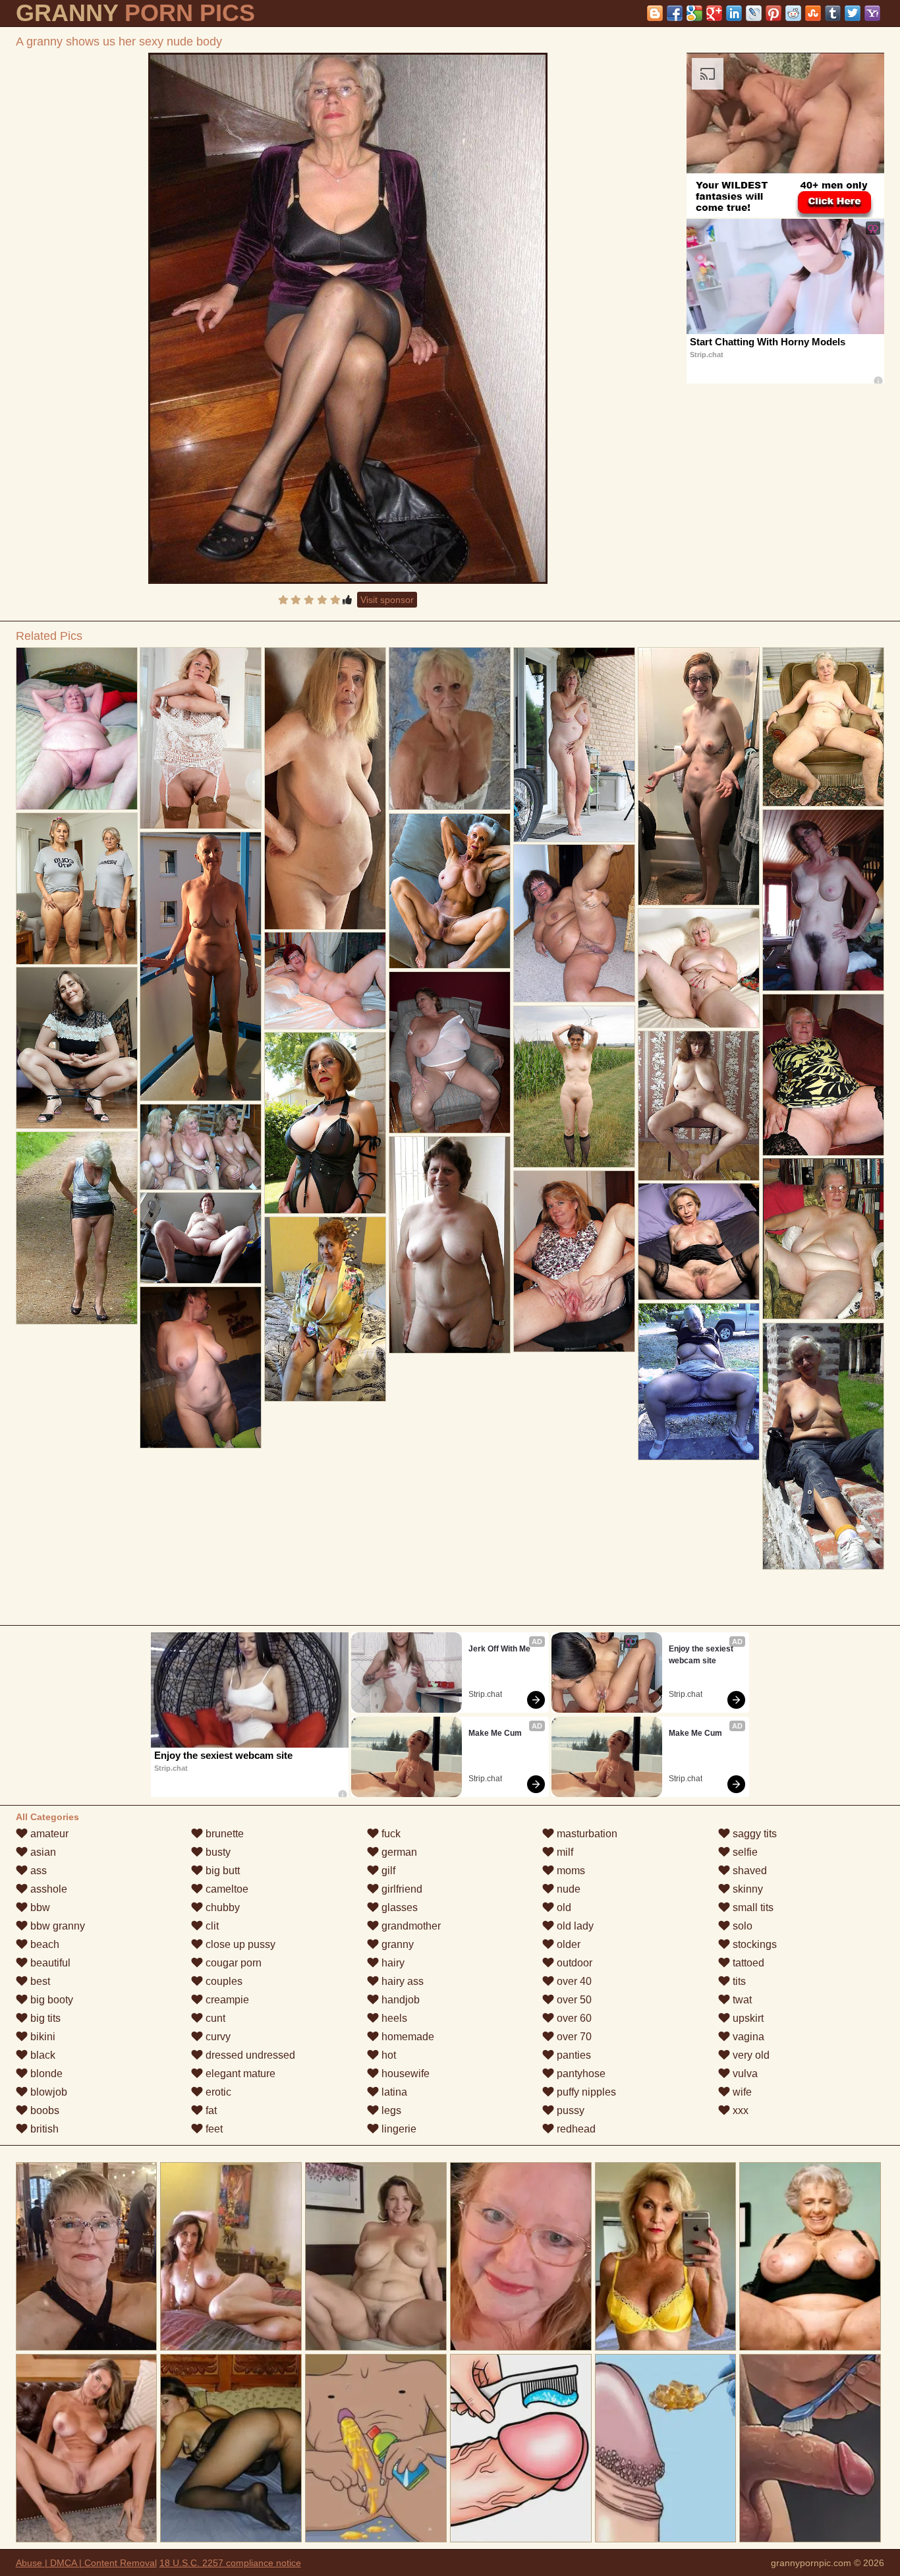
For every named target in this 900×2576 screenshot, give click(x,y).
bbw (39, 1907)
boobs (43, 2110)
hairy (392, 1963)
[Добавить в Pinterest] (773, 13)
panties (573, 2055)
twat (741, 2000)
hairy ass (401, 1981)
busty (217, 1852)
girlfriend (401, 1889)
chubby (221, 1907)
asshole (47, 1889)
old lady (574, 1926)
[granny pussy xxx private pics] (450, 1052)
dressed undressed (249, 2055)
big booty (50, 2000)
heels (393, 2018)
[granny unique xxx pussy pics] (77, 1228)
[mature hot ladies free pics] (823, 1075)
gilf (387, 1871)
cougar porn (232, 1963)
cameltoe (226, 1889)
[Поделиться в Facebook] (675, 13)
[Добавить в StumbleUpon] (813, 13)
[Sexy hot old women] (450, 1245)
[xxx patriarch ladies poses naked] (699, 776)
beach (43, 1944)
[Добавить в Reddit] (793, 13)
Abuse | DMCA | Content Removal (86, 2563)
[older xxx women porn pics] (77, 1048)
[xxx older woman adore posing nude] (699, 1242)
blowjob (47, 2092)
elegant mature (239, 2074)
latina (393, 2092)
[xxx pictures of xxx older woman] (201, 1238)
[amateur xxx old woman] (574, 1087)
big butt (221, 1871)
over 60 (573, 2018)
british (43, 2129)
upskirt (747, 2018)
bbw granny (56, 1926)
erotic (217, 2092)
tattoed (747, 1963)
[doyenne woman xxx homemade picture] (450, 891)
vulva (744, 2074)
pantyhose (580, 2074)
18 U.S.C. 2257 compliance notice (230, 2563)
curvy (217, 2037)
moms (570, 1871)
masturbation (586, 1834)
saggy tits (753, 1834)
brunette (223, 1834)
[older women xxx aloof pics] (699, 968)
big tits (44, 2018)
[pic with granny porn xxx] (823, 727)
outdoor (573, 1963)
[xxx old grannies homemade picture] (823, 1446)
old (563, 1907)
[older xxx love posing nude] (77, 729)
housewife (404, 2074)
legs (390, 2110)
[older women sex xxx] (201, 1367)
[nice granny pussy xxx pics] (699, 1106)
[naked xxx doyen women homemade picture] (77, 889)
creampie (226, 2000)
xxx (739, 2110)
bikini (42, 2037)
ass (37, 1871)
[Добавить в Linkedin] (734, 13)
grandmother (410, 1926)
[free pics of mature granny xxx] (201, 738)
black (42, 2055)
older (567, 1944)
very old (750, 2055)
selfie (744, 1852)
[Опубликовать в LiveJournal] (754, 13)
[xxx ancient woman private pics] (574, 1261)
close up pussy (239, 1944)
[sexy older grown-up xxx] (201, 1147)
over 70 (573, 2037)
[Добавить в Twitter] (853, 13)
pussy (569, 2110)
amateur (48, 1834)
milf (564, 1852)
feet (213, 2129)
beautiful (49, 1963)
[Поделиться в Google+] (714, 13)
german (398, 1852)
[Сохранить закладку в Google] (694, 13)
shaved (748, 1871)
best (39, 1981)
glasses (398, 1907)
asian (42, 1852)
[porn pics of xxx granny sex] (823, 1239)
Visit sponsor (387, 600)
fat (210, 2110)
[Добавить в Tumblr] (833, 13)
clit (211, 1926)
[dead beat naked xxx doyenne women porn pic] (325, 981)
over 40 (573, 1981)
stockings (753, 1944)
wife (741, 2092)
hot (387, 2055)
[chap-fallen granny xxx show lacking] (574, 745)
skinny (746, 1889)
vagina (747, 2037)
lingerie (398, 2129)
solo (741, 1926)
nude (567, 1889)
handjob (399, 2000)
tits (738, 1981)
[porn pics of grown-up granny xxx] (201, 966)
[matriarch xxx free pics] (823, 900)
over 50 (573, 2000)
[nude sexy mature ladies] (574, 923)
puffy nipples (585, 2092)
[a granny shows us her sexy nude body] (348, 318)
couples (223, 1981)
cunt (214, 2018)
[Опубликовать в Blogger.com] (655, 13)
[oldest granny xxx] (325, 1123)
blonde (45, 2074)
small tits (752, 1907)
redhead (575, 2129)
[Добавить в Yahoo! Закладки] (872, 13)
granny (396, 1944)
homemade (407, 2037)
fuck (390, 1834)
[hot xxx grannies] (325, 1309)
